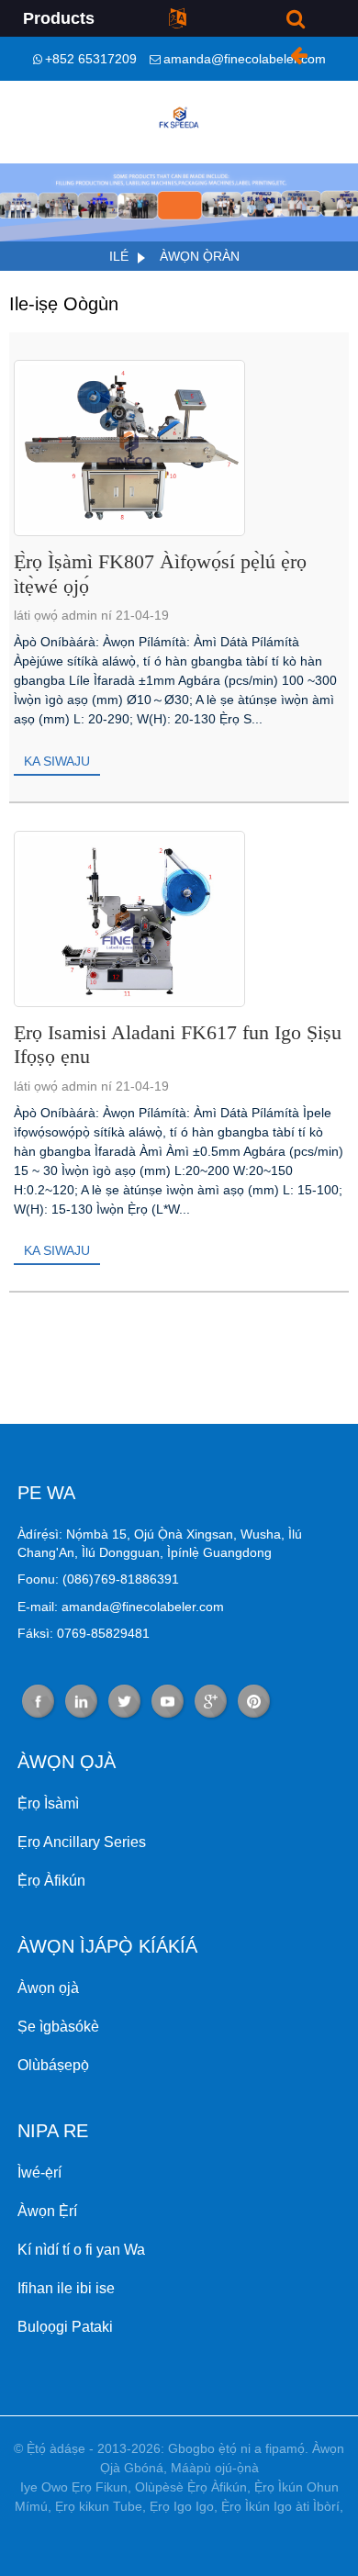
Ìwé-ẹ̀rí (39, 2173)
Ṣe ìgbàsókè (58, 2027)
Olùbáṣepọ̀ (53, 2065)
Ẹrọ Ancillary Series (82, 1842)
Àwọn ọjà (48, 1988)
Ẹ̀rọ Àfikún (51, 1881)
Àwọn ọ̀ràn (200, 256)
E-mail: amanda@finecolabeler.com (121, 1607)
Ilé (119, 256)
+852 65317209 (91, 59)
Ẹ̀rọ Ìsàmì (48, 1803)
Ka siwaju (57, 761)
